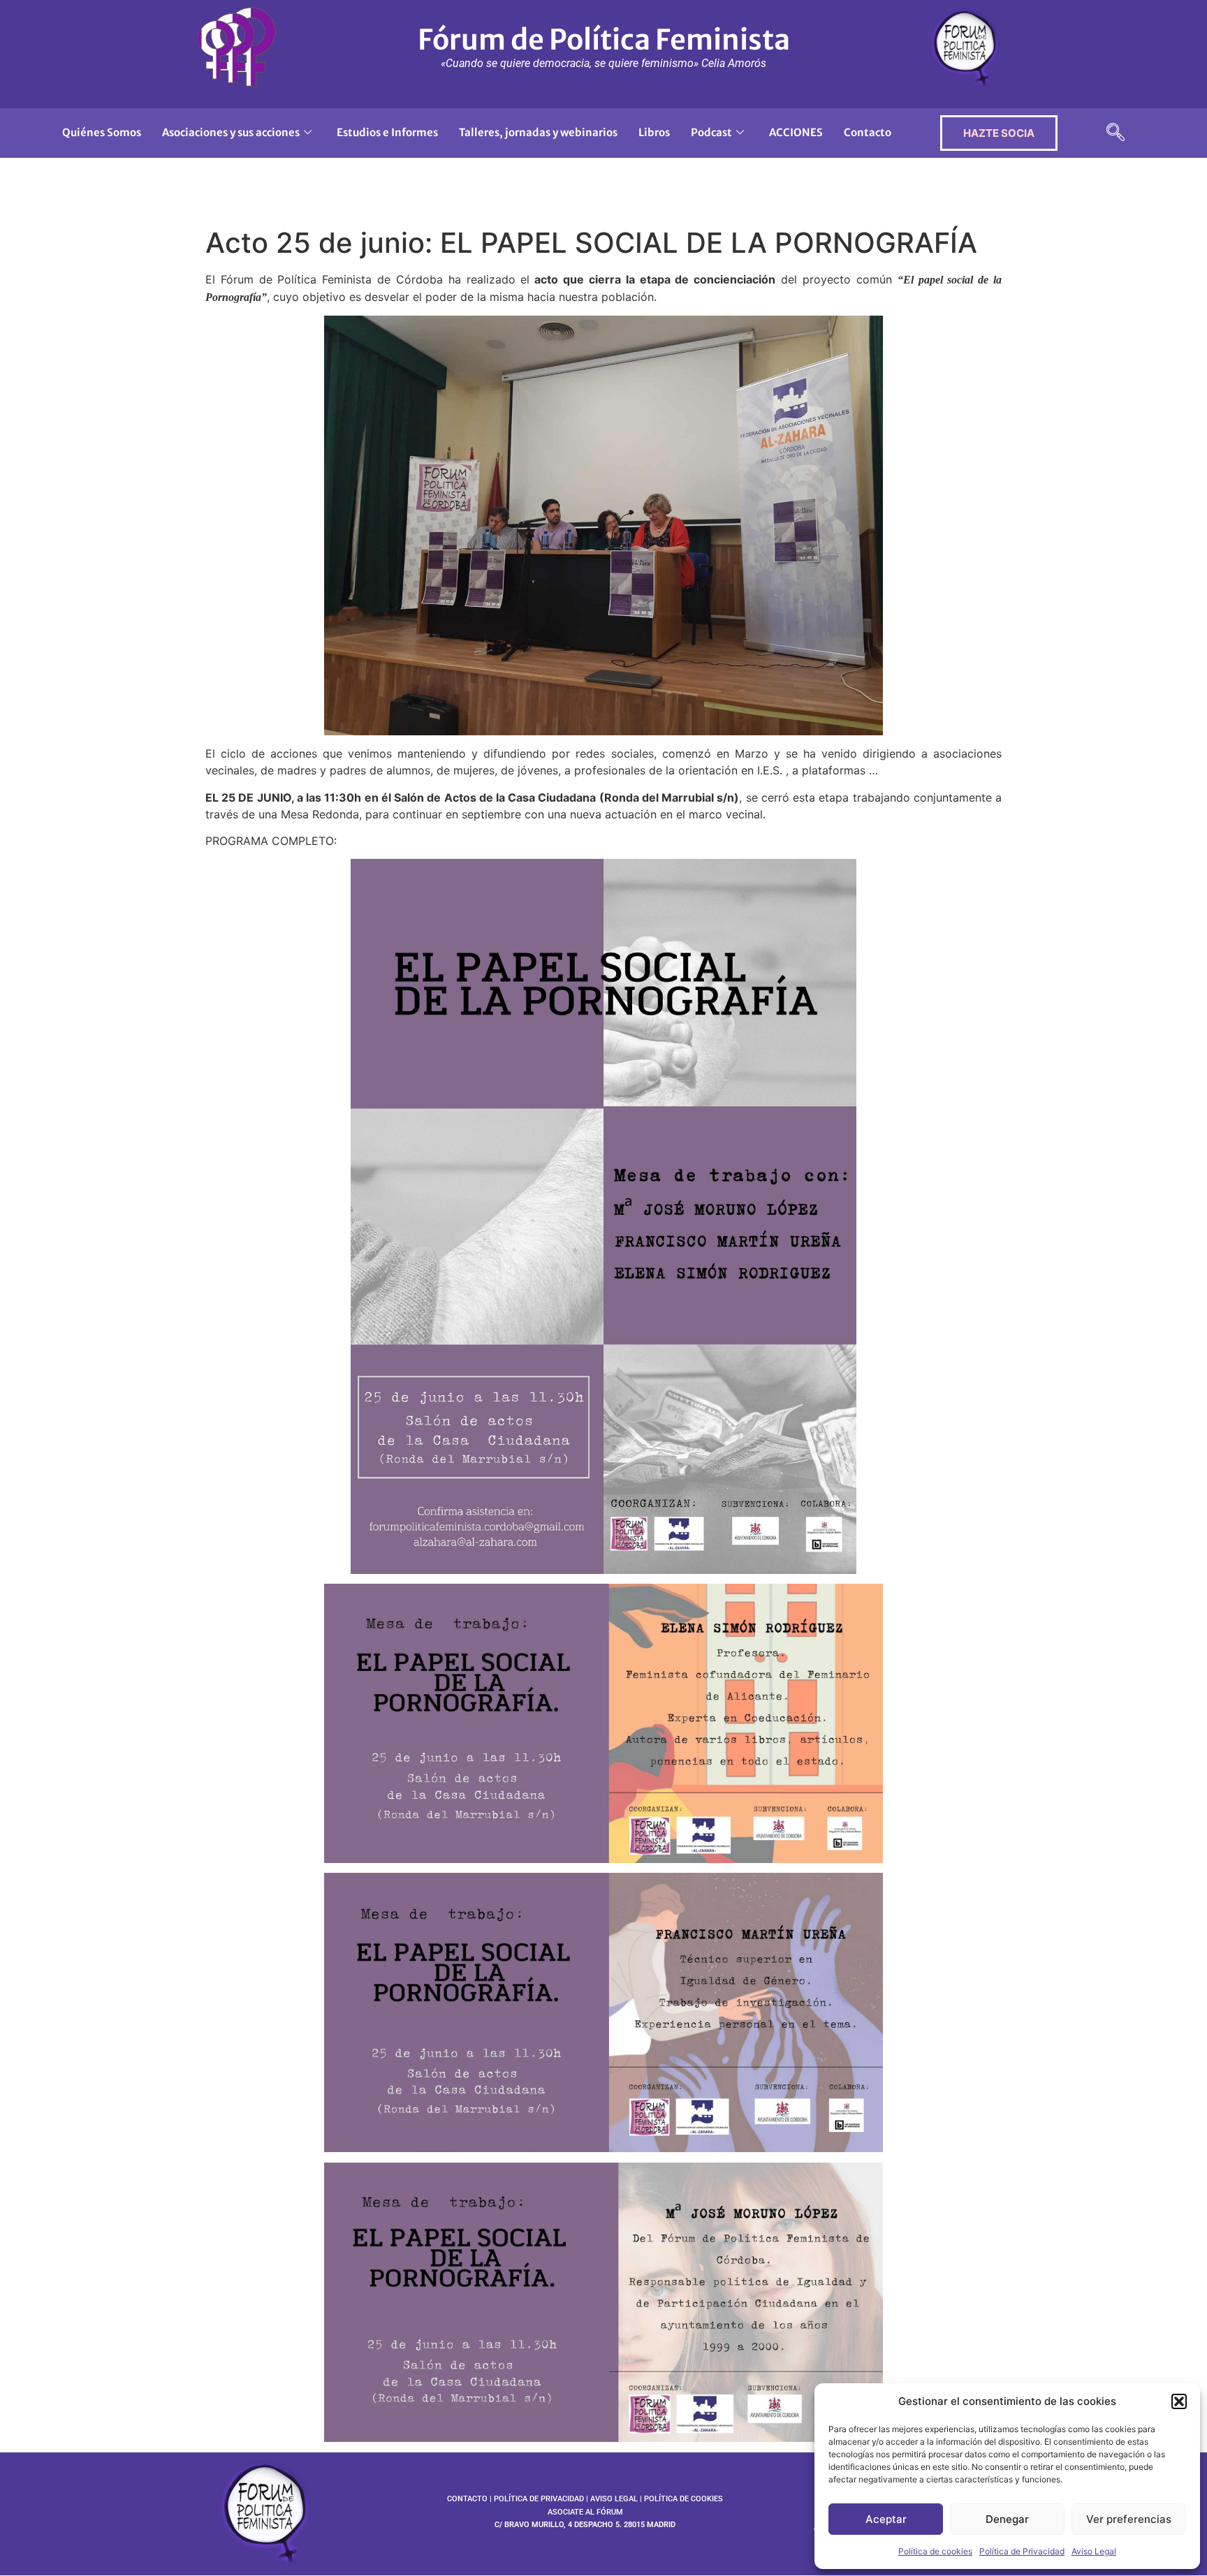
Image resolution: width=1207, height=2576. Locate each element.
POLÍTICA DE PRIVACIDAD (539, 2499)
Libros (654, 132)
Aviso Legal (1094, 2551)
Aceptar (886, 2519)
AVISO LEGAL (614, 2499)
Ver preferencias (1129, 2519)
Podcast (711, 132)
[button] (1179, 2401)
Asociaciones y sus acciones (231, 132)
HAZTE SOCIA (999, 133)
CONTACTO (467, 2499)
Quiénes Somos (102, 132)
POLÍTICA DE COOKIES (683, 2499)
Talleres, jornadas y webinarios (538, 132)
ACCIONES (796, 132)
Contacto (868, 132)
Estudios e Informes (387, 132)
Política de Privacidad (1022, 2551)
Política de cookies (935, 2551)
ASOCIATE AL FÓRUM (585, 2512)
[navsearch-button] (1115, 133)
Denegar (1007, 2519)
